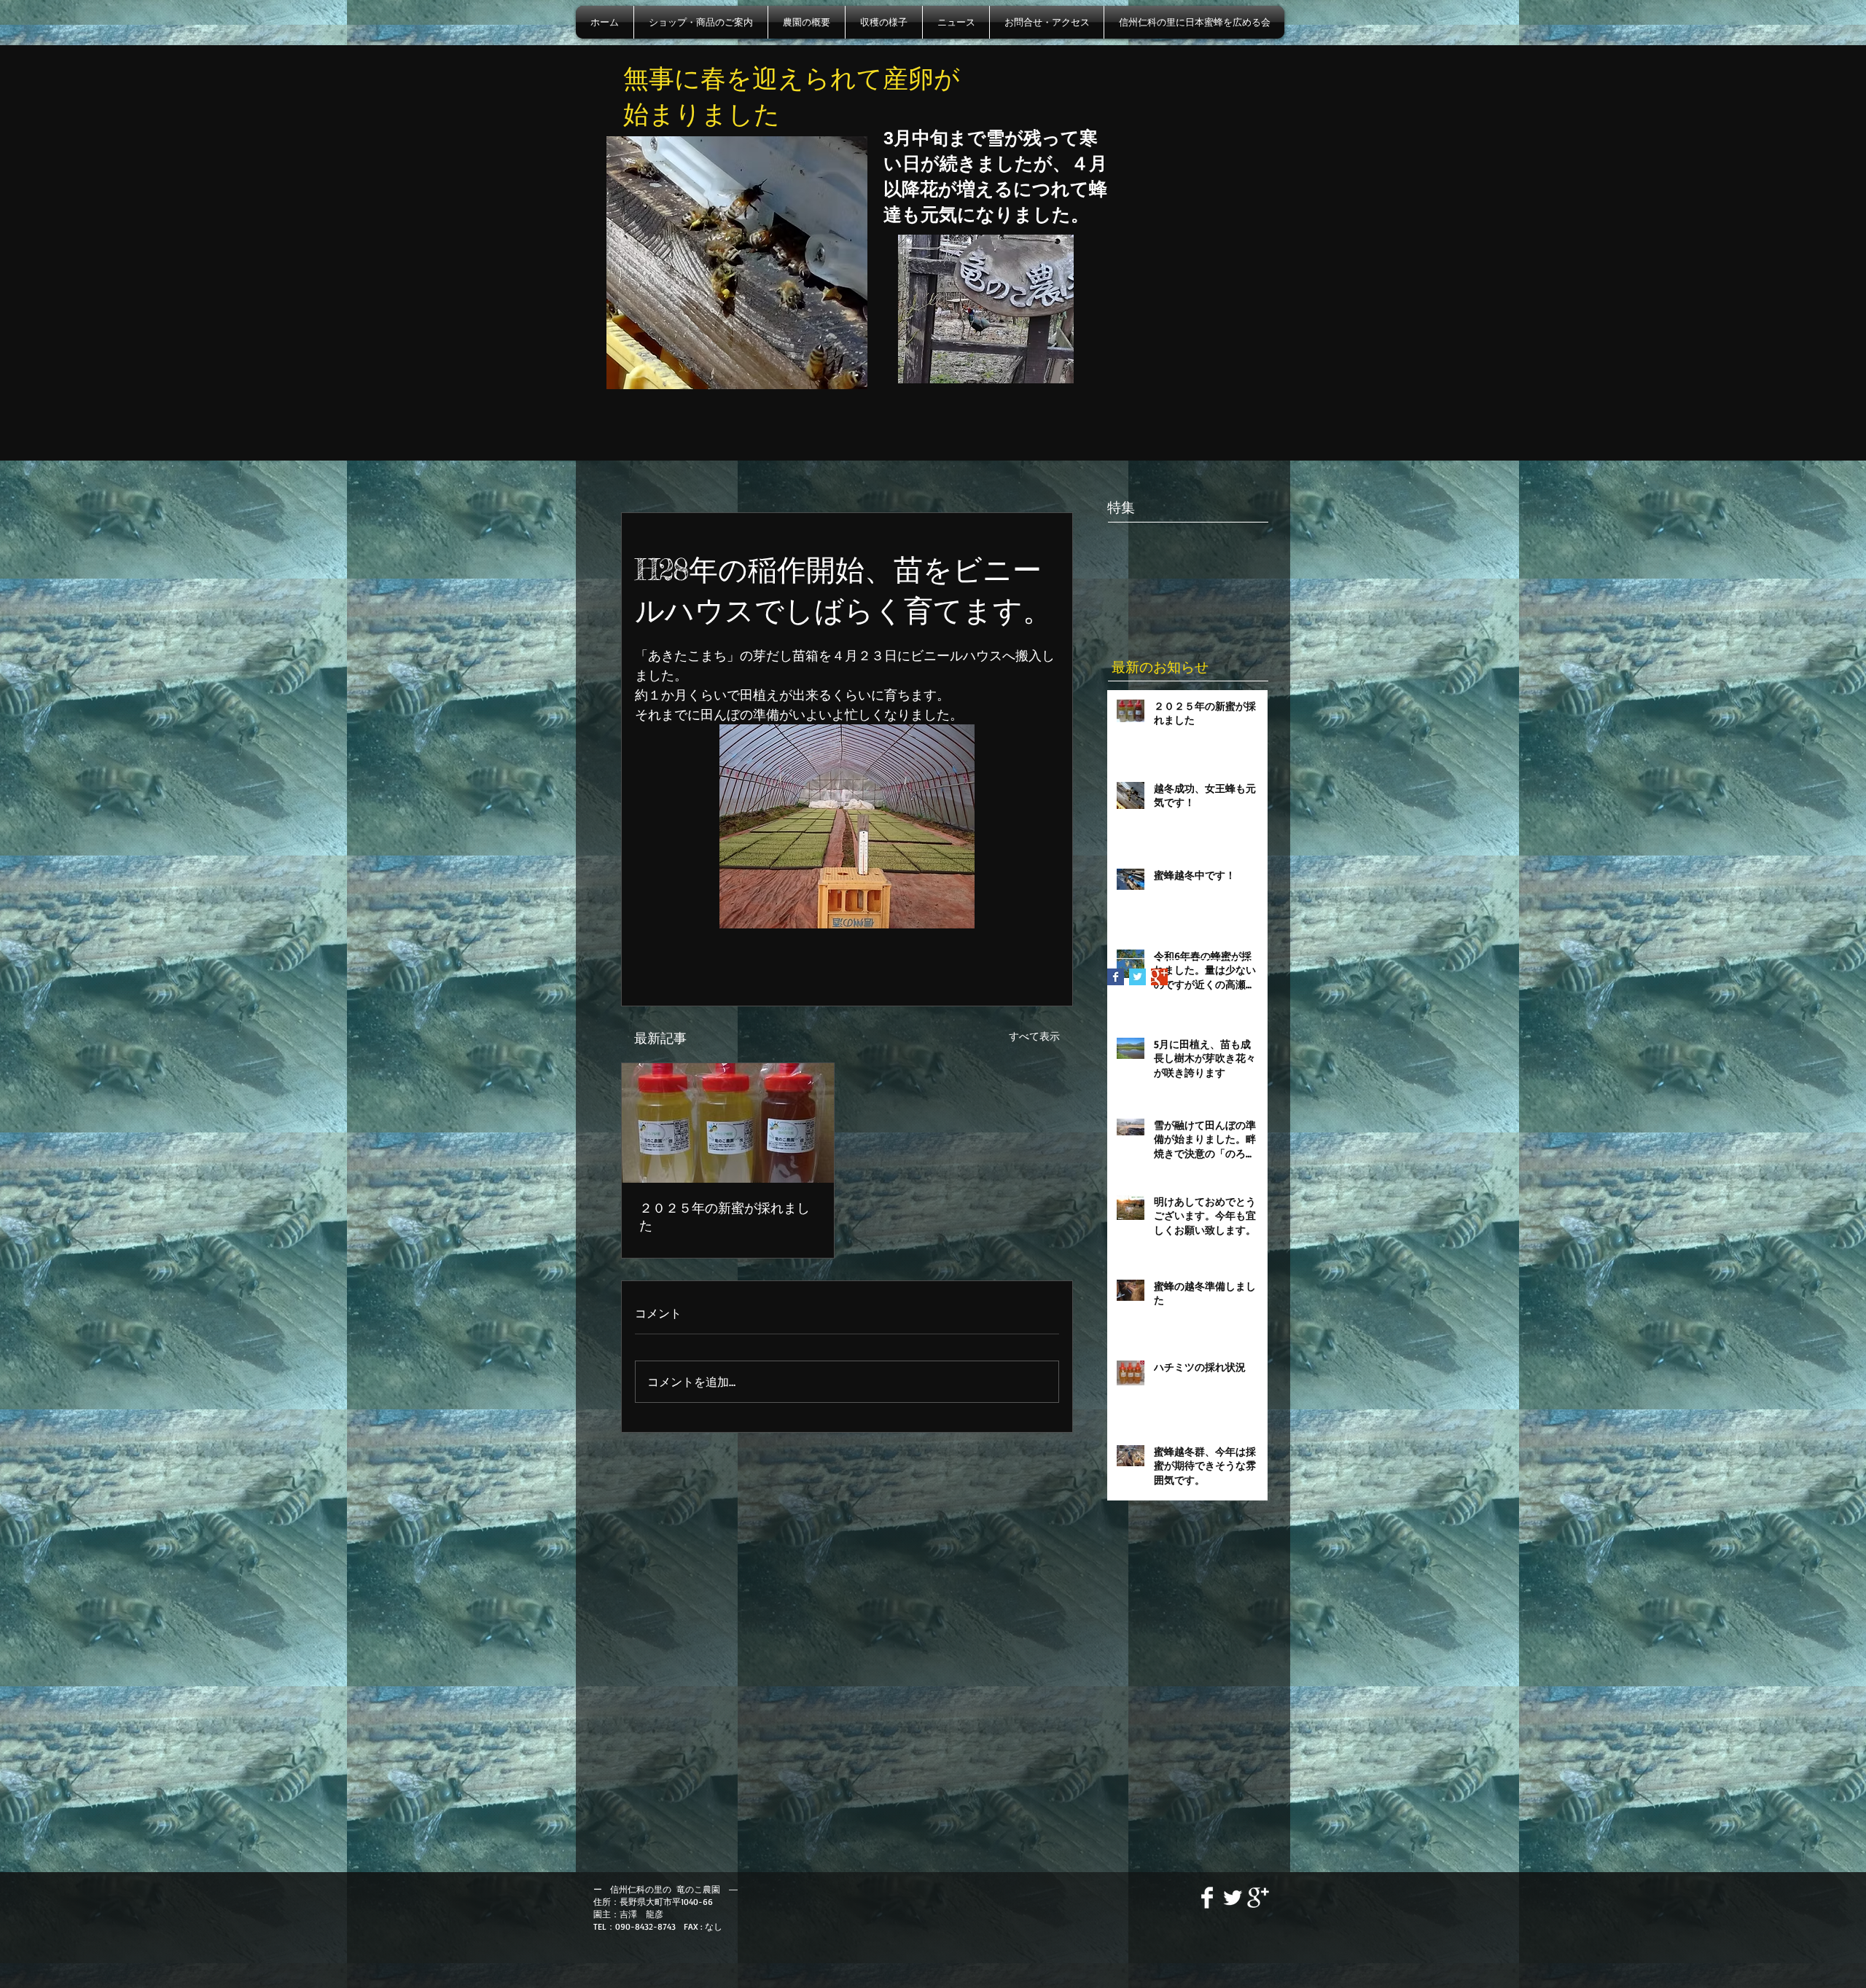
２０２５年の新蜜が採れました (725, 1216)
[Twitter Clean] (1233, 1898)
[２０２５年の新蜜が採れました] (728, 1123)
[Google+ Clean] (1258, 1898)
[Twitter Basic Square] (1137, 977)
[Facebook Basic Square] (1116, 977)
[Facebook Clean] (1207, 1898)
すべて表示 (1034, 1036)
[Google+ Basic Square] (1159, 977)
